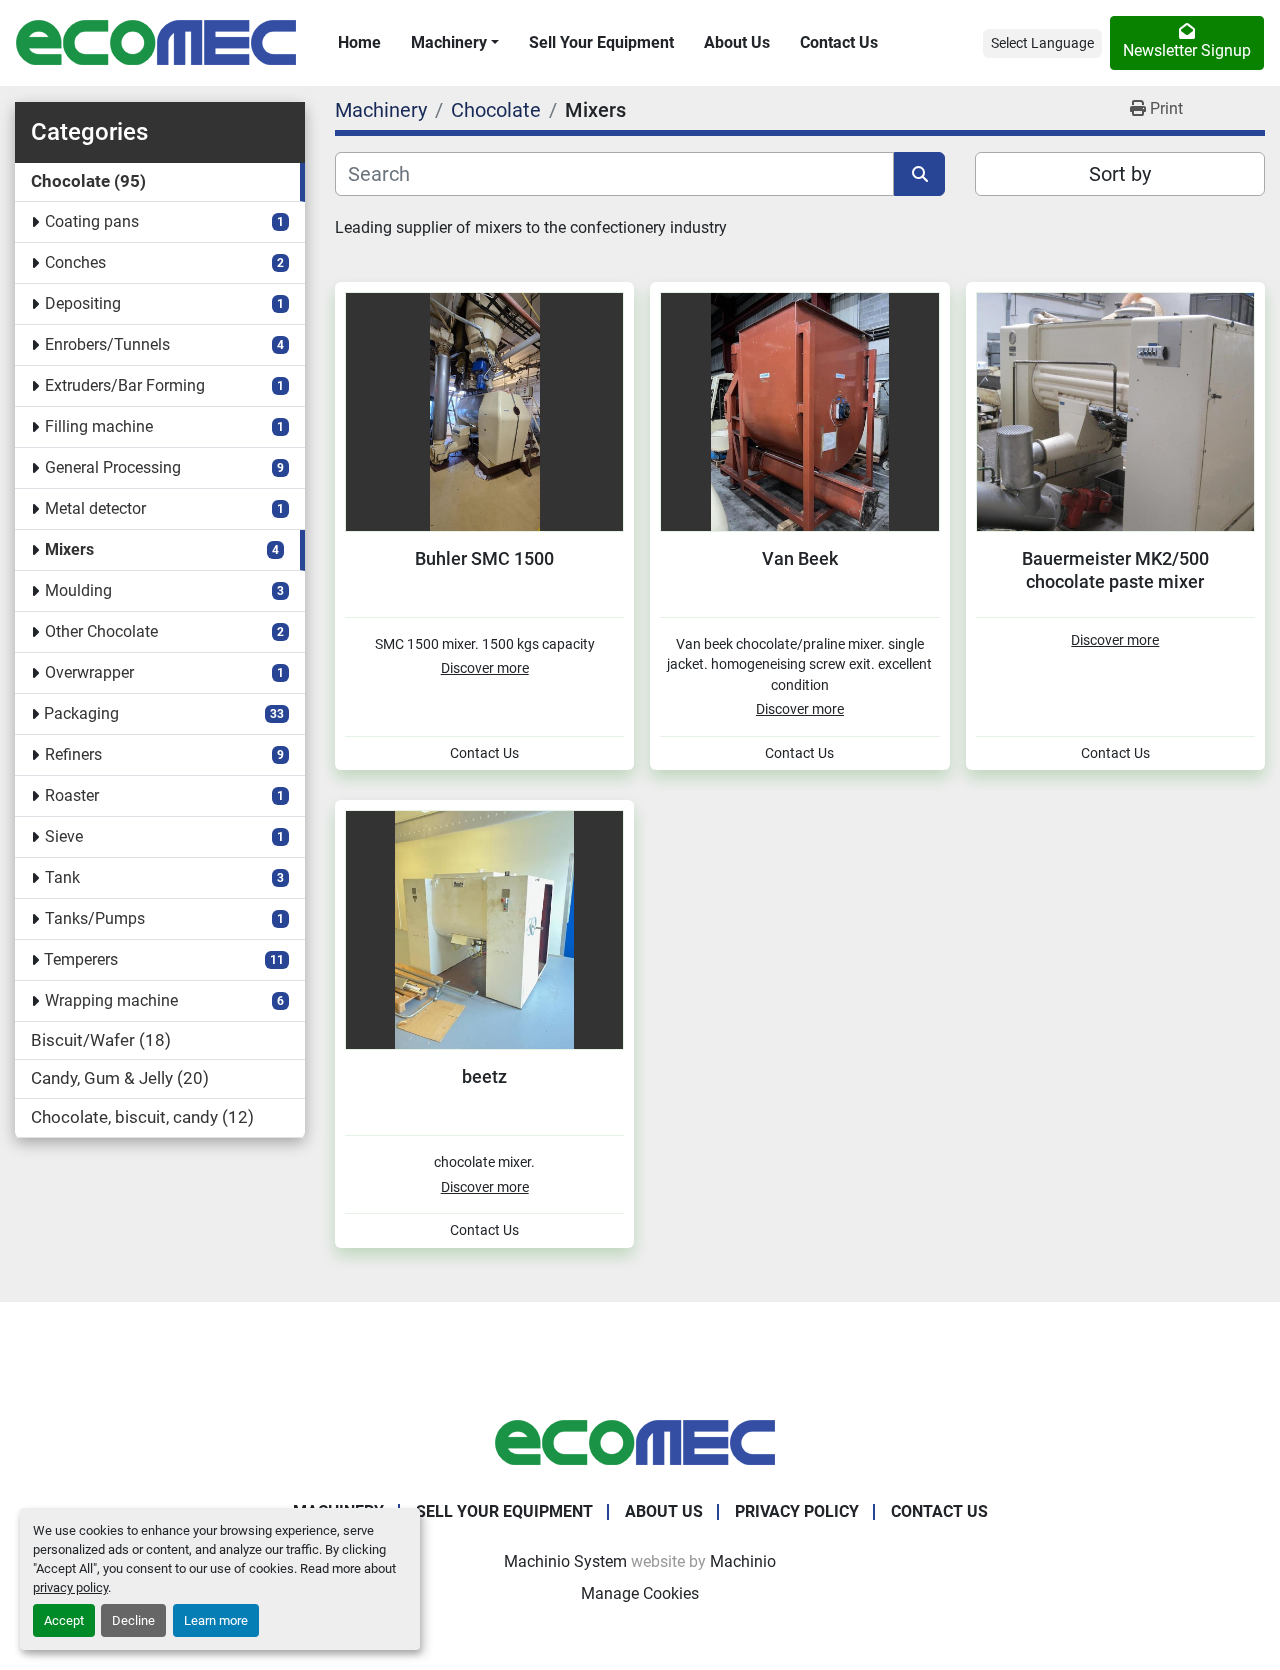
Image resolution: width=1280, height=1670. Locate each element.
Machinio (743, 1561)
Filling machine (99, 426)
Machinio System (565, 1561)
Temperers (81, 959)
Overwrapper (89, 672)
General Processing (113, 467)
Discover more (485, 668)
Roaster (72, 795)
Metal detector (95, 508)
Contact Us (839, 42)
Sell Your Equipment (601, 42)
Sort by (1120, 174)
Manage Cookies (640, 1593)
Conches (75, 262)
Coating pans (92, 221)
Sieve (64, 836)
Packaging (81, 713)
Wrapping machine (111, 1000)
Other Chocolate (101, 631)
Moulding (78, 590)
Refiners (73, 754)
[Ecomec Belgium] (640, 1441)
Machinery (449, 42)
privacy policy (70, 1587)
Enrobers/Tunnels (107, 344)
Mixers (69, 549)
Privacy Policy (797, 1511)
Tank (62, 877)
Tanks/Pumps (95, 918)
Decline (133, 1620)
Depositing (83, 303)
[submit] (919, 174)
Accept (64, 1620)
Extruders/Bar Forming (125, 385)
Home (359, 42)
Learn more (216, 1620)
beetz (484, 1076)
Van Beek (800, 558)
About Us (737, 42)
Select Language (1042, 43)
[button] (455, 43)
